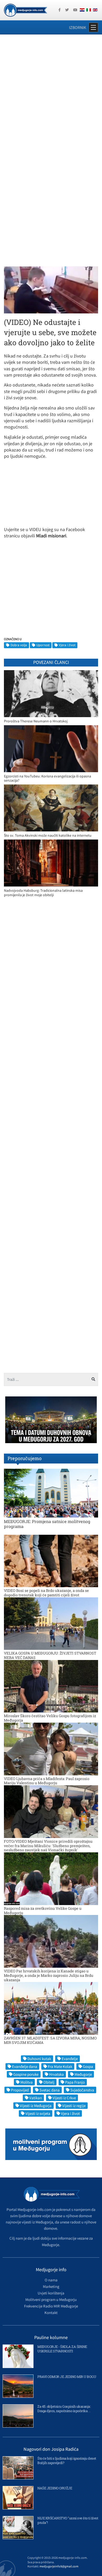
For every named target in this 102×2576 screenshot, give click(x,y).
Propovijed (20, 2090)
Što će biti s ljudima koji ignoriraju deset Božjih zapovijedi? (67, 2461)
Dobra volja (19, 645)
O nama (51, 2280)
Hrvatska (56, 2074)
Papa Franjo (75, 2082)
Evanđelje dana (25, 2066)
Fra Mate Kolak (60, 2066)
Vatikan (36, 2098)
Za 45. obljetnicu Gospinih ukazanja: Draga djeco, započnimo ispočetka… (64, 2409)
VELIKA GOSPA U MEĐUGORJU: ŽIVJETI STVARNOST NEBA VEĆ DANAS (50, 1655)
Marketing (51, 2286)
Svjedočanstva (82, 2090)
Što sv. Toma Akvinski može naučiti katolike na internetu (48, 835)
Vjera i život (67, 645)
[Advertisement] (51, 93)
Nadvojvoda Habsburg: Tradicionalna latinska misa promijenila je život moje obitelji (43, 893)
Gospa (88, 2066)
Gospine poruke (26, 2074)
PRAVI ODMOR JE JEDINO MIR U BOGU (67, 2377)
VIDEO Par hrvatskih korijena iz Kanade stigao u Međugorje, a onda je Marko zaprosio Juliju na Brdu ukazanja (49, 1975)
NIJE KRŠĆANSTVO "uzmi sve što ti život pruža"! (68, 2520)
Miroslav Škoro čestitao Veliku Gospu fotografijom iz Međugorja (50, 1718)
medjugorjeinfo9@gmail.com (59, 2566)
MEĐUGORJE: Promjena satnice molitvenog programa (47, 1524)
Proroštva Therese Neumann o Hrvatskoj (36, 721)
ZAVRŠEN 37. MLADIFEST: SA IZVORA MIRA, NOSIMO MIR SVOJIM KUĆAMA (50, 2040)
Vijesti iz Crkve (64, 2098)
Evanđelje (70, 2059)
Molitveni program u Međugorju (51, 2300)
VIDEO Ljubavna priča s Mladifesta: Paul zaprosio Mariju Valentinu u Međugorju (47, 1781)
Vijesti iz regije (74, 2106)
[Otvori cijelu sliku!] (51, 289)
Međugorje (83, 2074)
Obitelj (49, 2082)
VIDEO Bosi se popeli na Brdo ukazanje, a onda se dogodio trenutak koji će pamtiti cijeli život (46, 1593)
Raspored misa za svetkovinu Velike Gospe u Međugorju (43, 1911)
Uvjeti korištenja (51, 2293)
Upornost (43, 645)
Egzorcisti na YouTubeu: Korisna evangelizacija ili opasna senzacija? (47, 778)
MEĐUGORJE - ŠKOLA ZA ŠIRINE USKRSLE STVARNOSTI (62, 2349)
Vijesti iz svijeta (38, 2113)
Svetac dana (50, 2090)
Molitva (27, 2082)
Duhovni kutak (39, 2059)
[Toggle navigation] (93, 27)
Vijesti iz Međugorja (36, 2106)
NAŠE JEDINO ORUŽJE (55, 2488)
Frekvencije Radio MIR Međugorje (51, 2306)
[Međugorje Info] (25, 10)
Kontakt (51, 2313)
